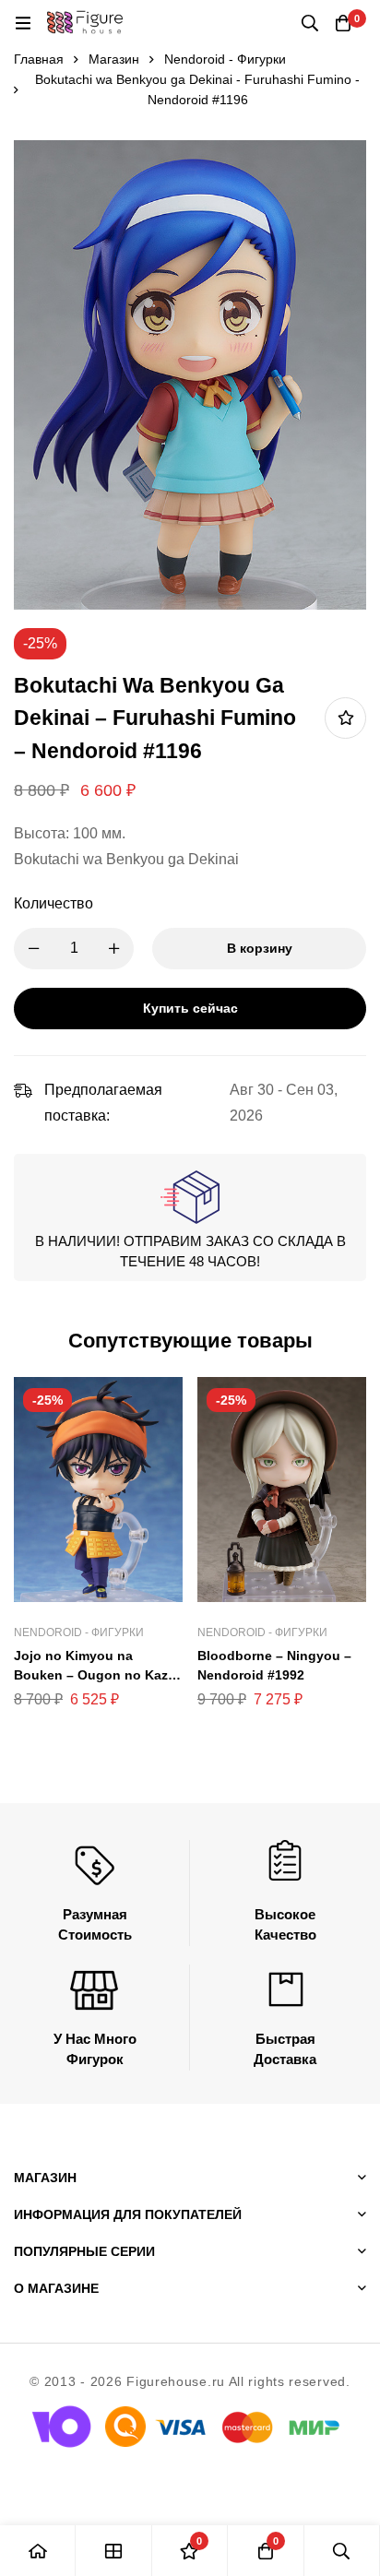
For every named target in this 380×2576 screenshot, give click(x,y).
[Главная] (38, 2551)
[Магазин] (113, 2551)
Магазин (114, 59)
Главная (39, 59)
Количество (53, 903)
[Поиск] (310, 23)
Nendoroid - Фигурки (225, 59)
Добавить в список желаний (345, 718)
